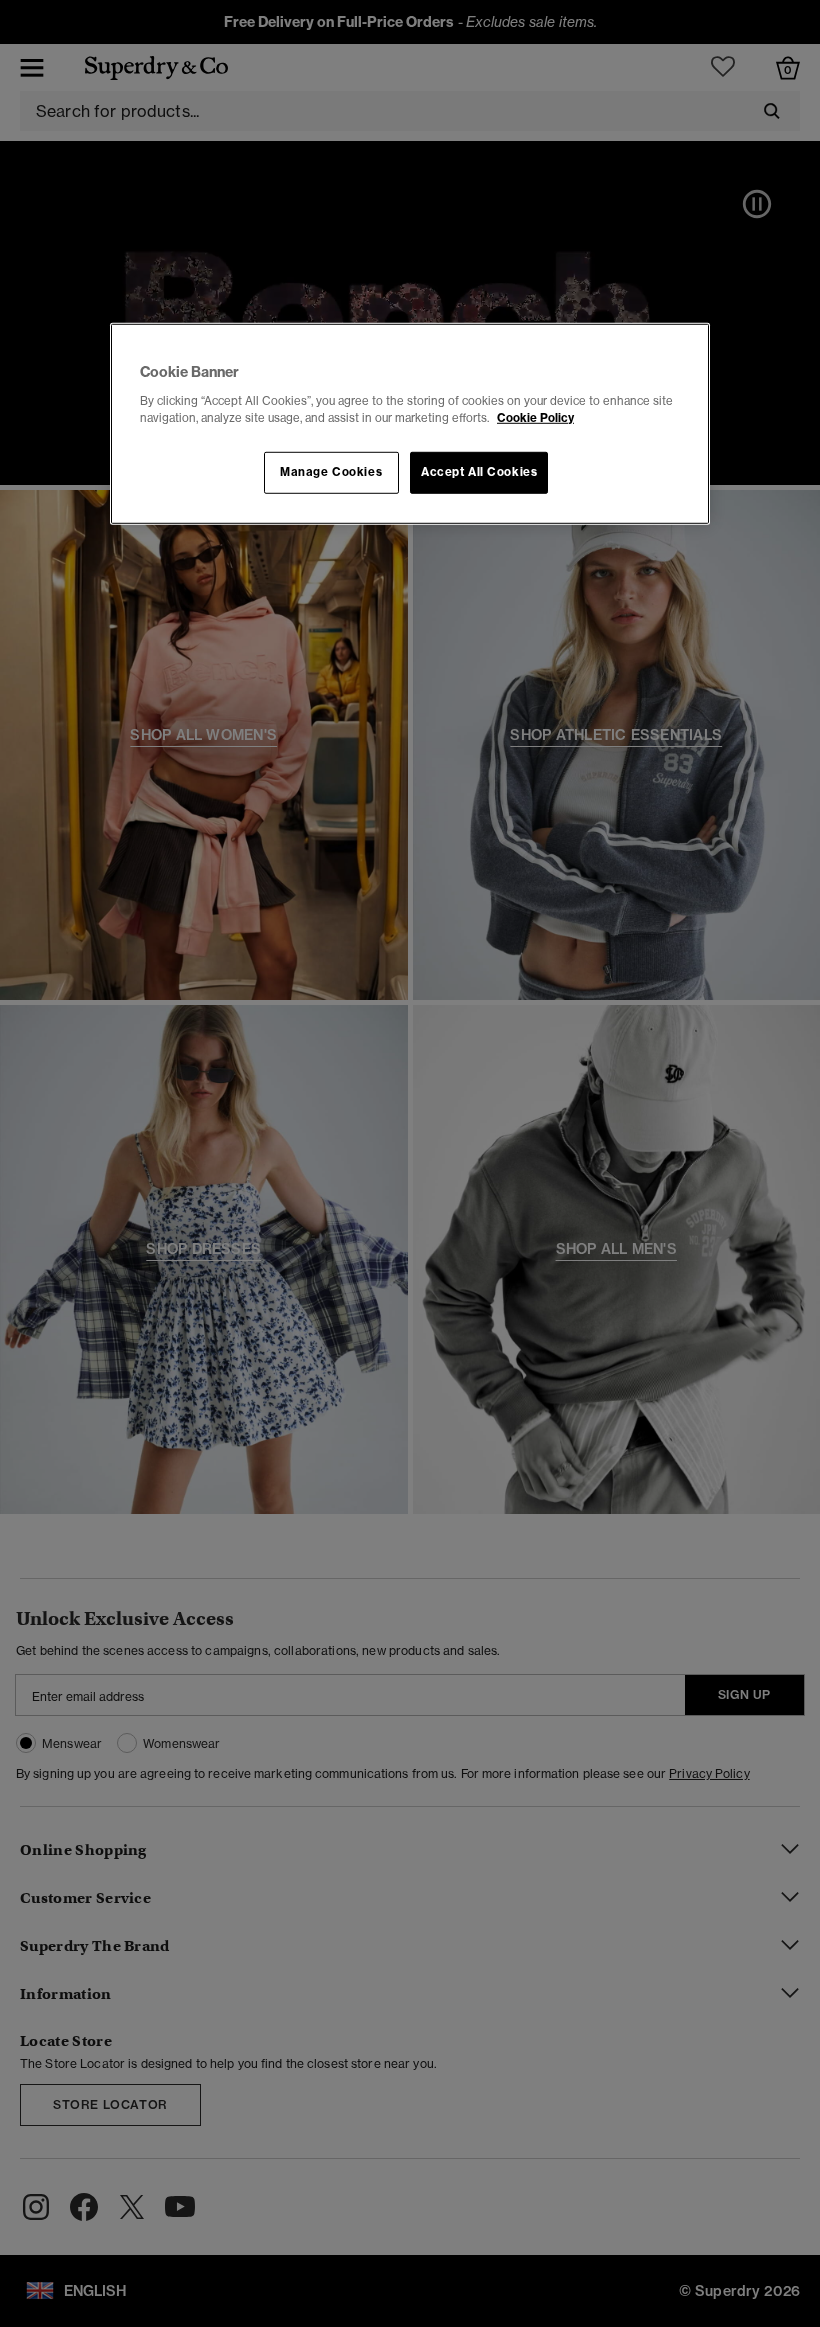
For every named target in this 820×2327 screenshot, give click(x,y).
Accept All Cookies (479, 472)
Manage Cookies (331, 472)
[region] (410, 424)
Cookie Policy (535, 417)
